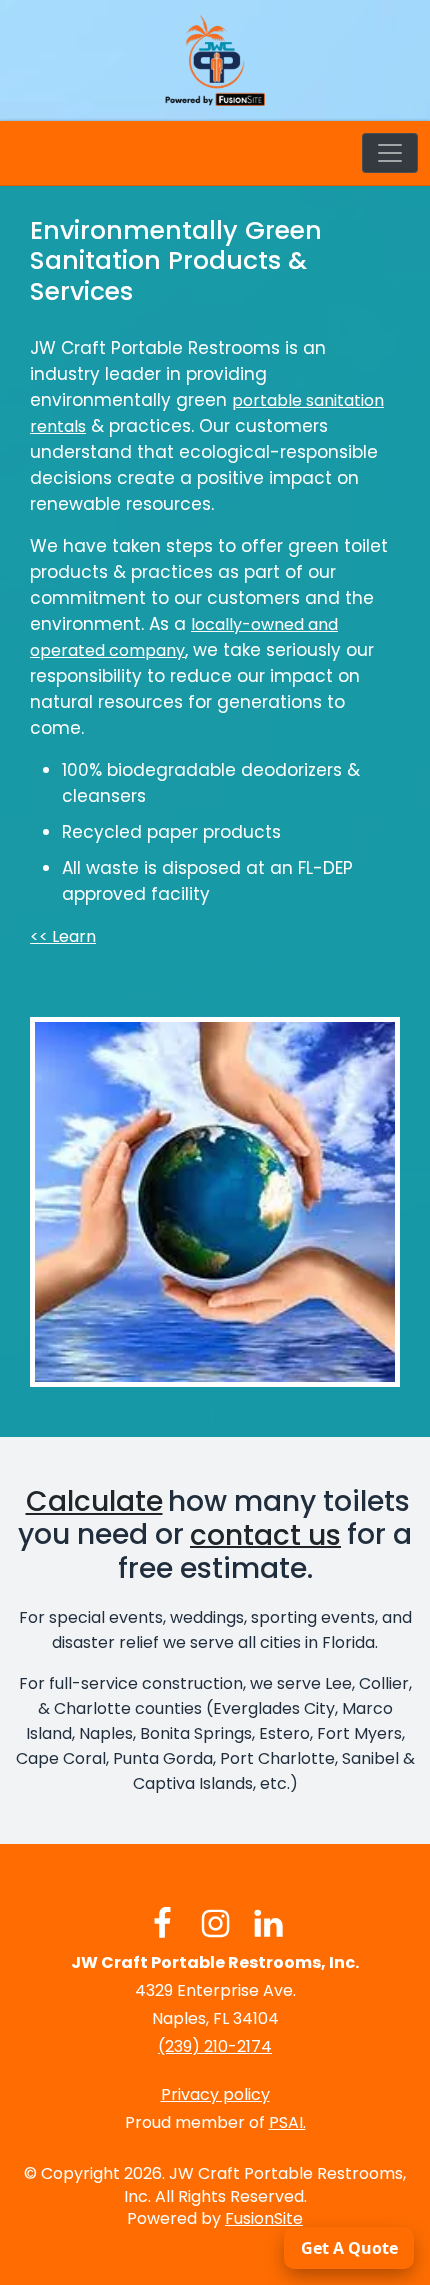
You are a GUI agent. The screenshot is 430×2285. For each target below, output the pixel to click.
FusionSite (264, 2218)
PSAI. (287, 2122)
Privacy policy (215, 2094)
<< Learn (63, 936)
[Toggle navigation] (390, 153)
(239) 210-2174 (215, 2046)
